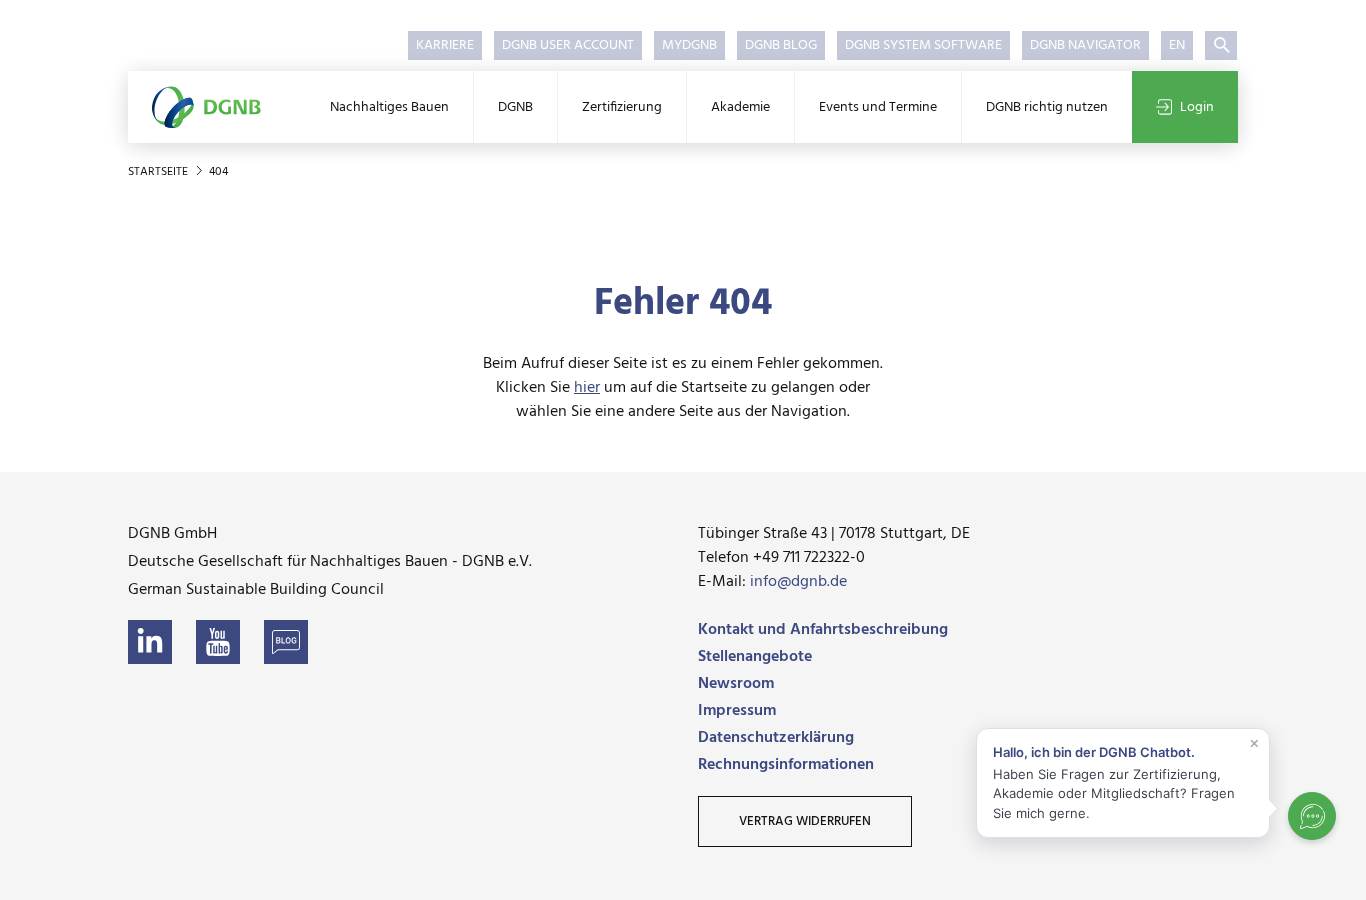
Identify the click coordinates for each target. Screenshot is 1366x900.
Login (1197, 107)
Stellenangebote (755, 657)
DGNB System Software (923, 45)
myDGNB (689, 45)
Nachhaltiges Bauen (389, 107)
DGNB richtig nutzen (1047, 107)
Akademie (740, 107)
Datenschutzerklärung (776, 738)
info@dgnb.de (798, 582)
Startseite (159, 172)
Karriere (445, 45)
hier (587, 388)
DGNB (515, 107)
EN (1177, 45)
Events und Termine (878, 107)
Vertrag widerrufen (805, 821)
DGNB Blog (781, 45)
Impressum (737, 711)
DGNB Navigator (1085, 45)
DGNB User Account (568, 45)
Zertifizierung (622, 107)
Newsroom (736, 684)
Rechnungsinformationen (786, 765)
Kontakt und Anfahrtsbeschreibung (823, 630)
